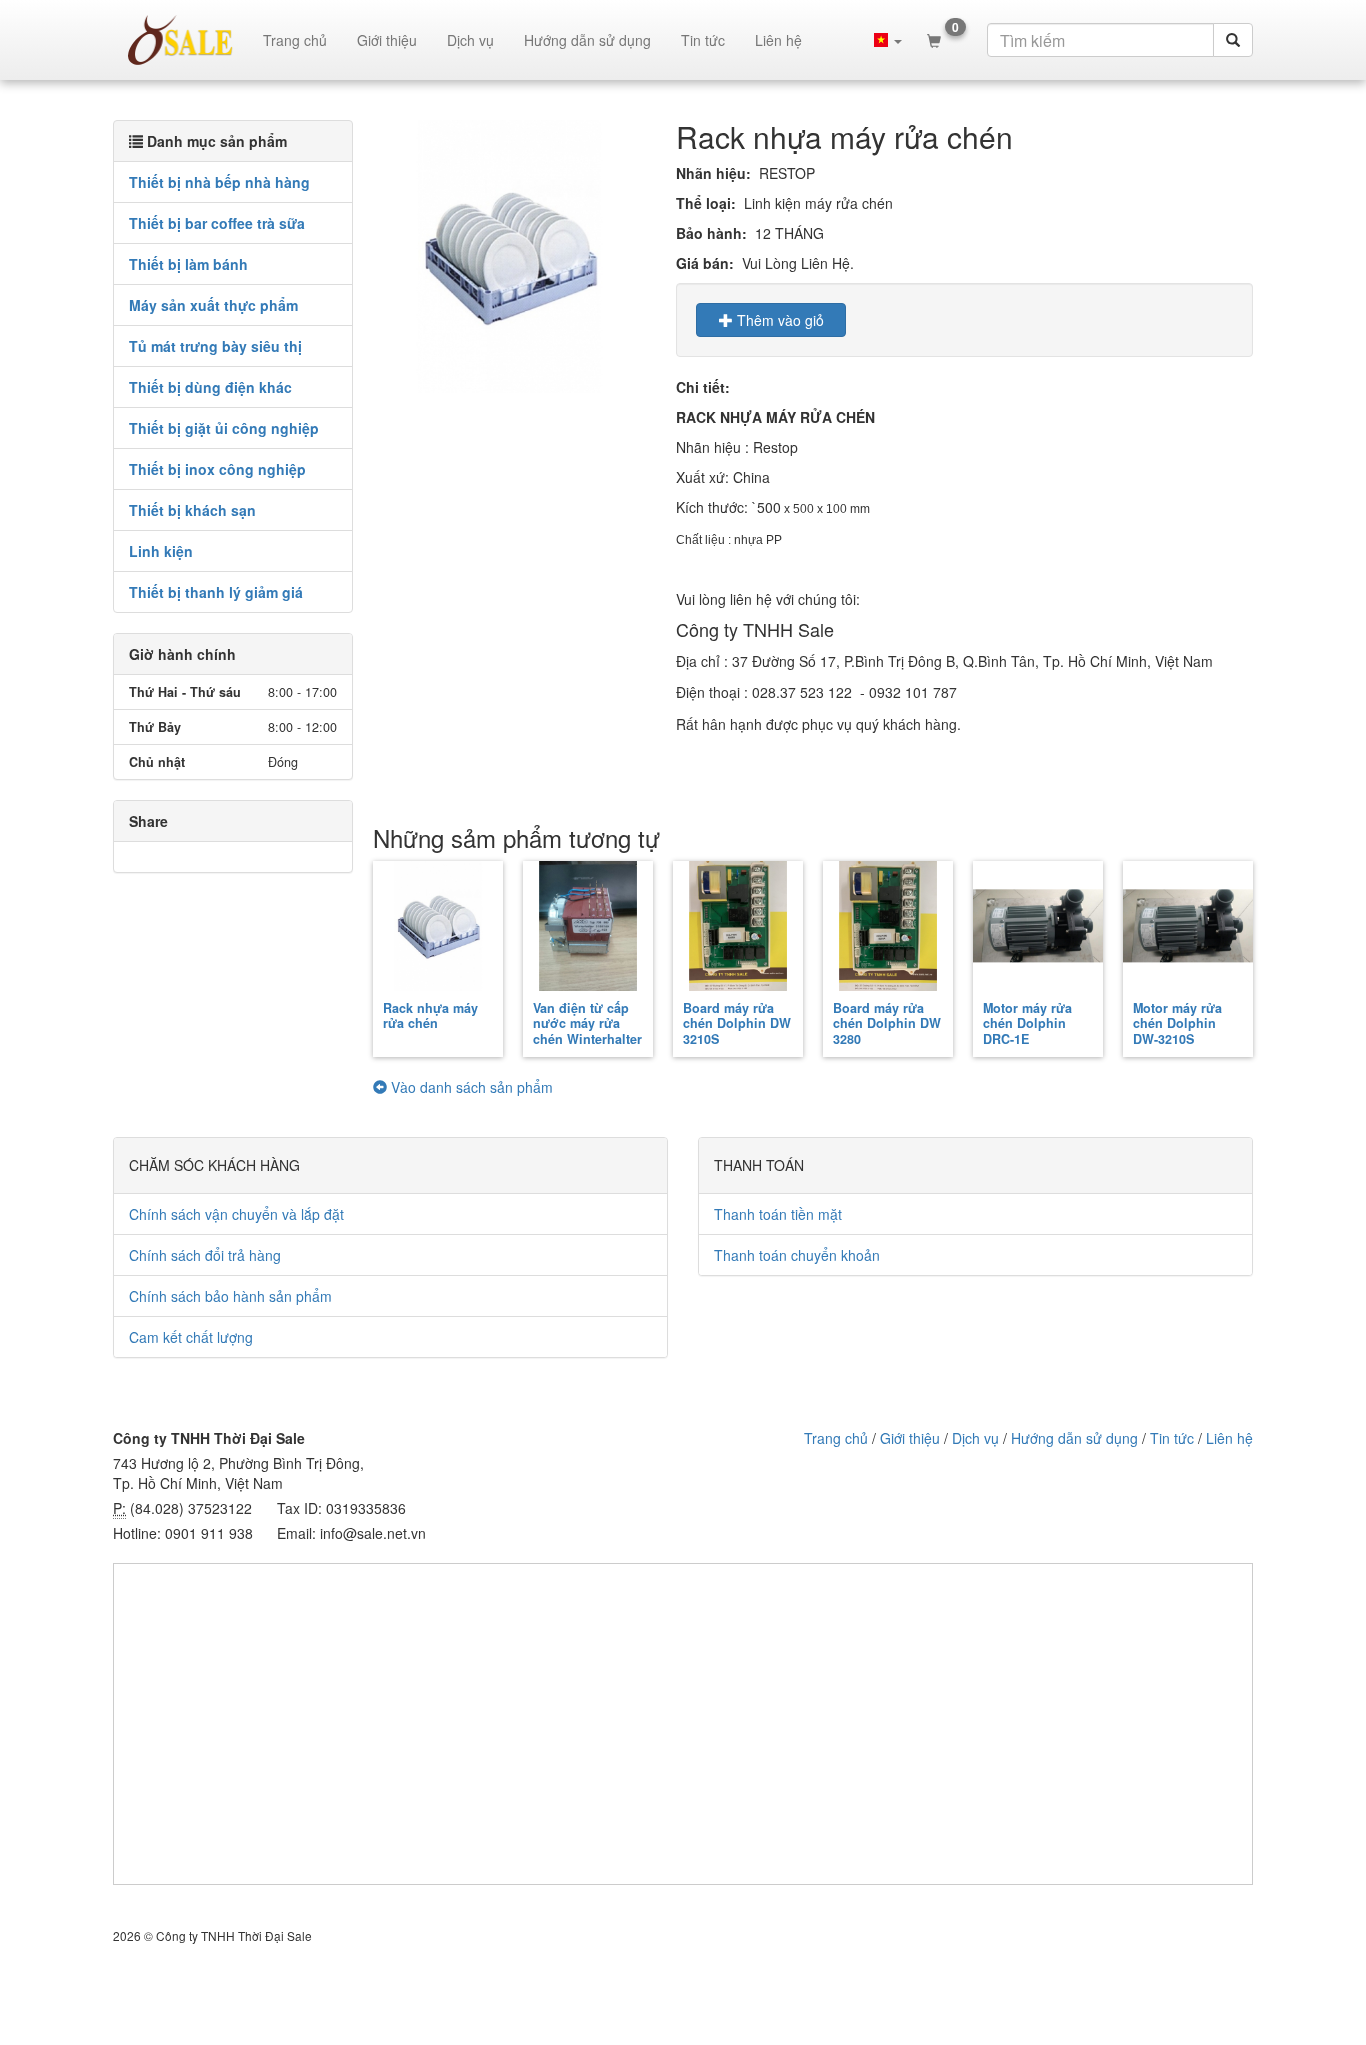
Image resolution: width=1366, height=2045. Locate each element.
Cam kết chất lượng (191, 1337)
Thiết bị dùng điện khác (210, 387)
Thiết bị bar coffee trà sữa (217, 223)
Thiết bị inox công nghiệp (217, 469)
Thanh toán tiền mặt (778, 1214)
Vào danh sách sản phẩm (470, 1087)
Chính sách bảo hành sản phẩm (230, 1296)
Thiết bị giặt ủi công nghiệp (224, 428)
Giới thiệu (387, 40)
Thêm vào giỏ (778, 320)
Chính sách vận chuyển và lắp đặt (236, 1214)
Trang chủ (295, 40)
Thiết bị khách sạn (192, 510)
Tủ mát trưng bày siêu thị (215, 346)
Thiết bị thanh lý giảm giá (216, 592)
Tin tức (703, 40)
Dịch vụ (470, 40)
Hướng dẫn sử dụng (587, 40)
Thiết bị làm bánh (188, 264)
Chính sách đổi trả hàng (205, 1255)
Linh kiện (161, 551)
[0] (934, 40)
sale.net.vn (180, 40)
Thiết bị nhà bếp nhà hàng (219, 182)
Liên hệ (778, 40)
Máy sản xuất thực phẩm (213, 305)
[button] (888, 40)
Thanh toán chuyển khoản (797, 1255)
